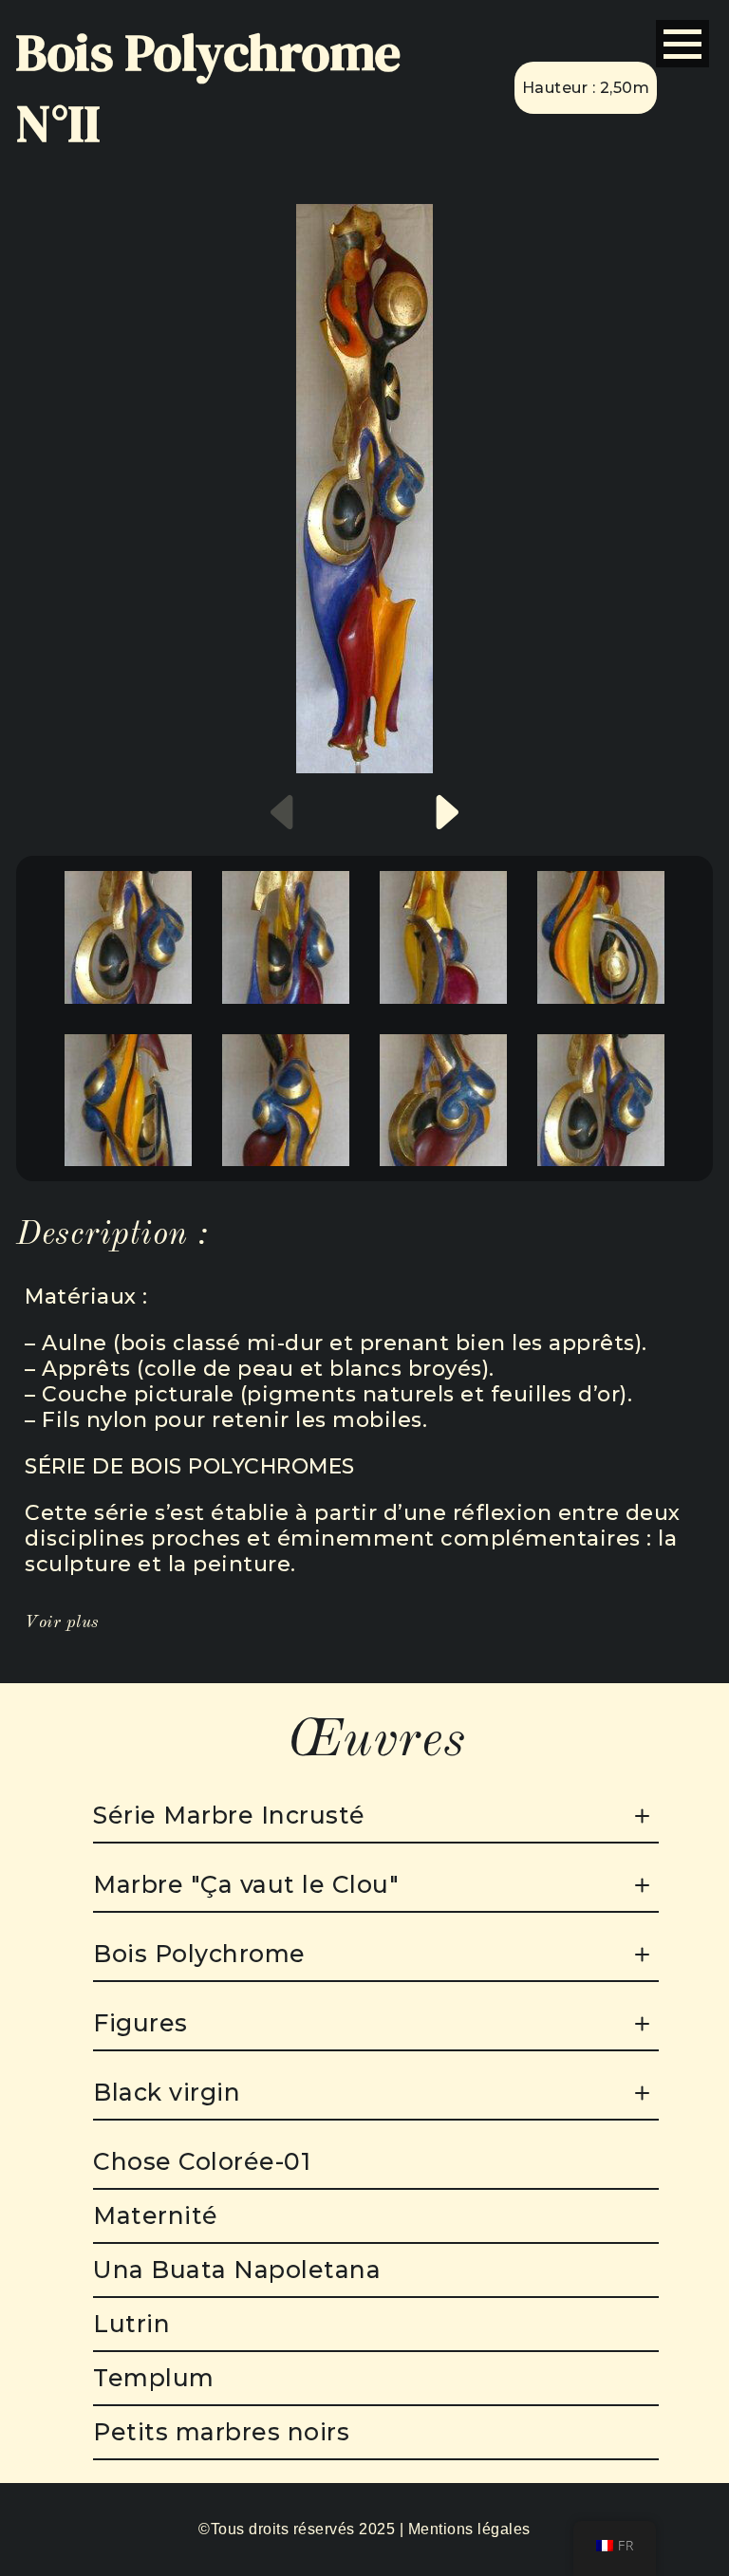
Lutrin (131, 2324)
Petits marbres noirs (221, 2432)
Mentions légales (469, 2529)
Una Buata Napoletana (237, 2270)
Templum (154, 2378)
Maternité (156, 2215)
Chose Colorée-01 (202, 2161)
